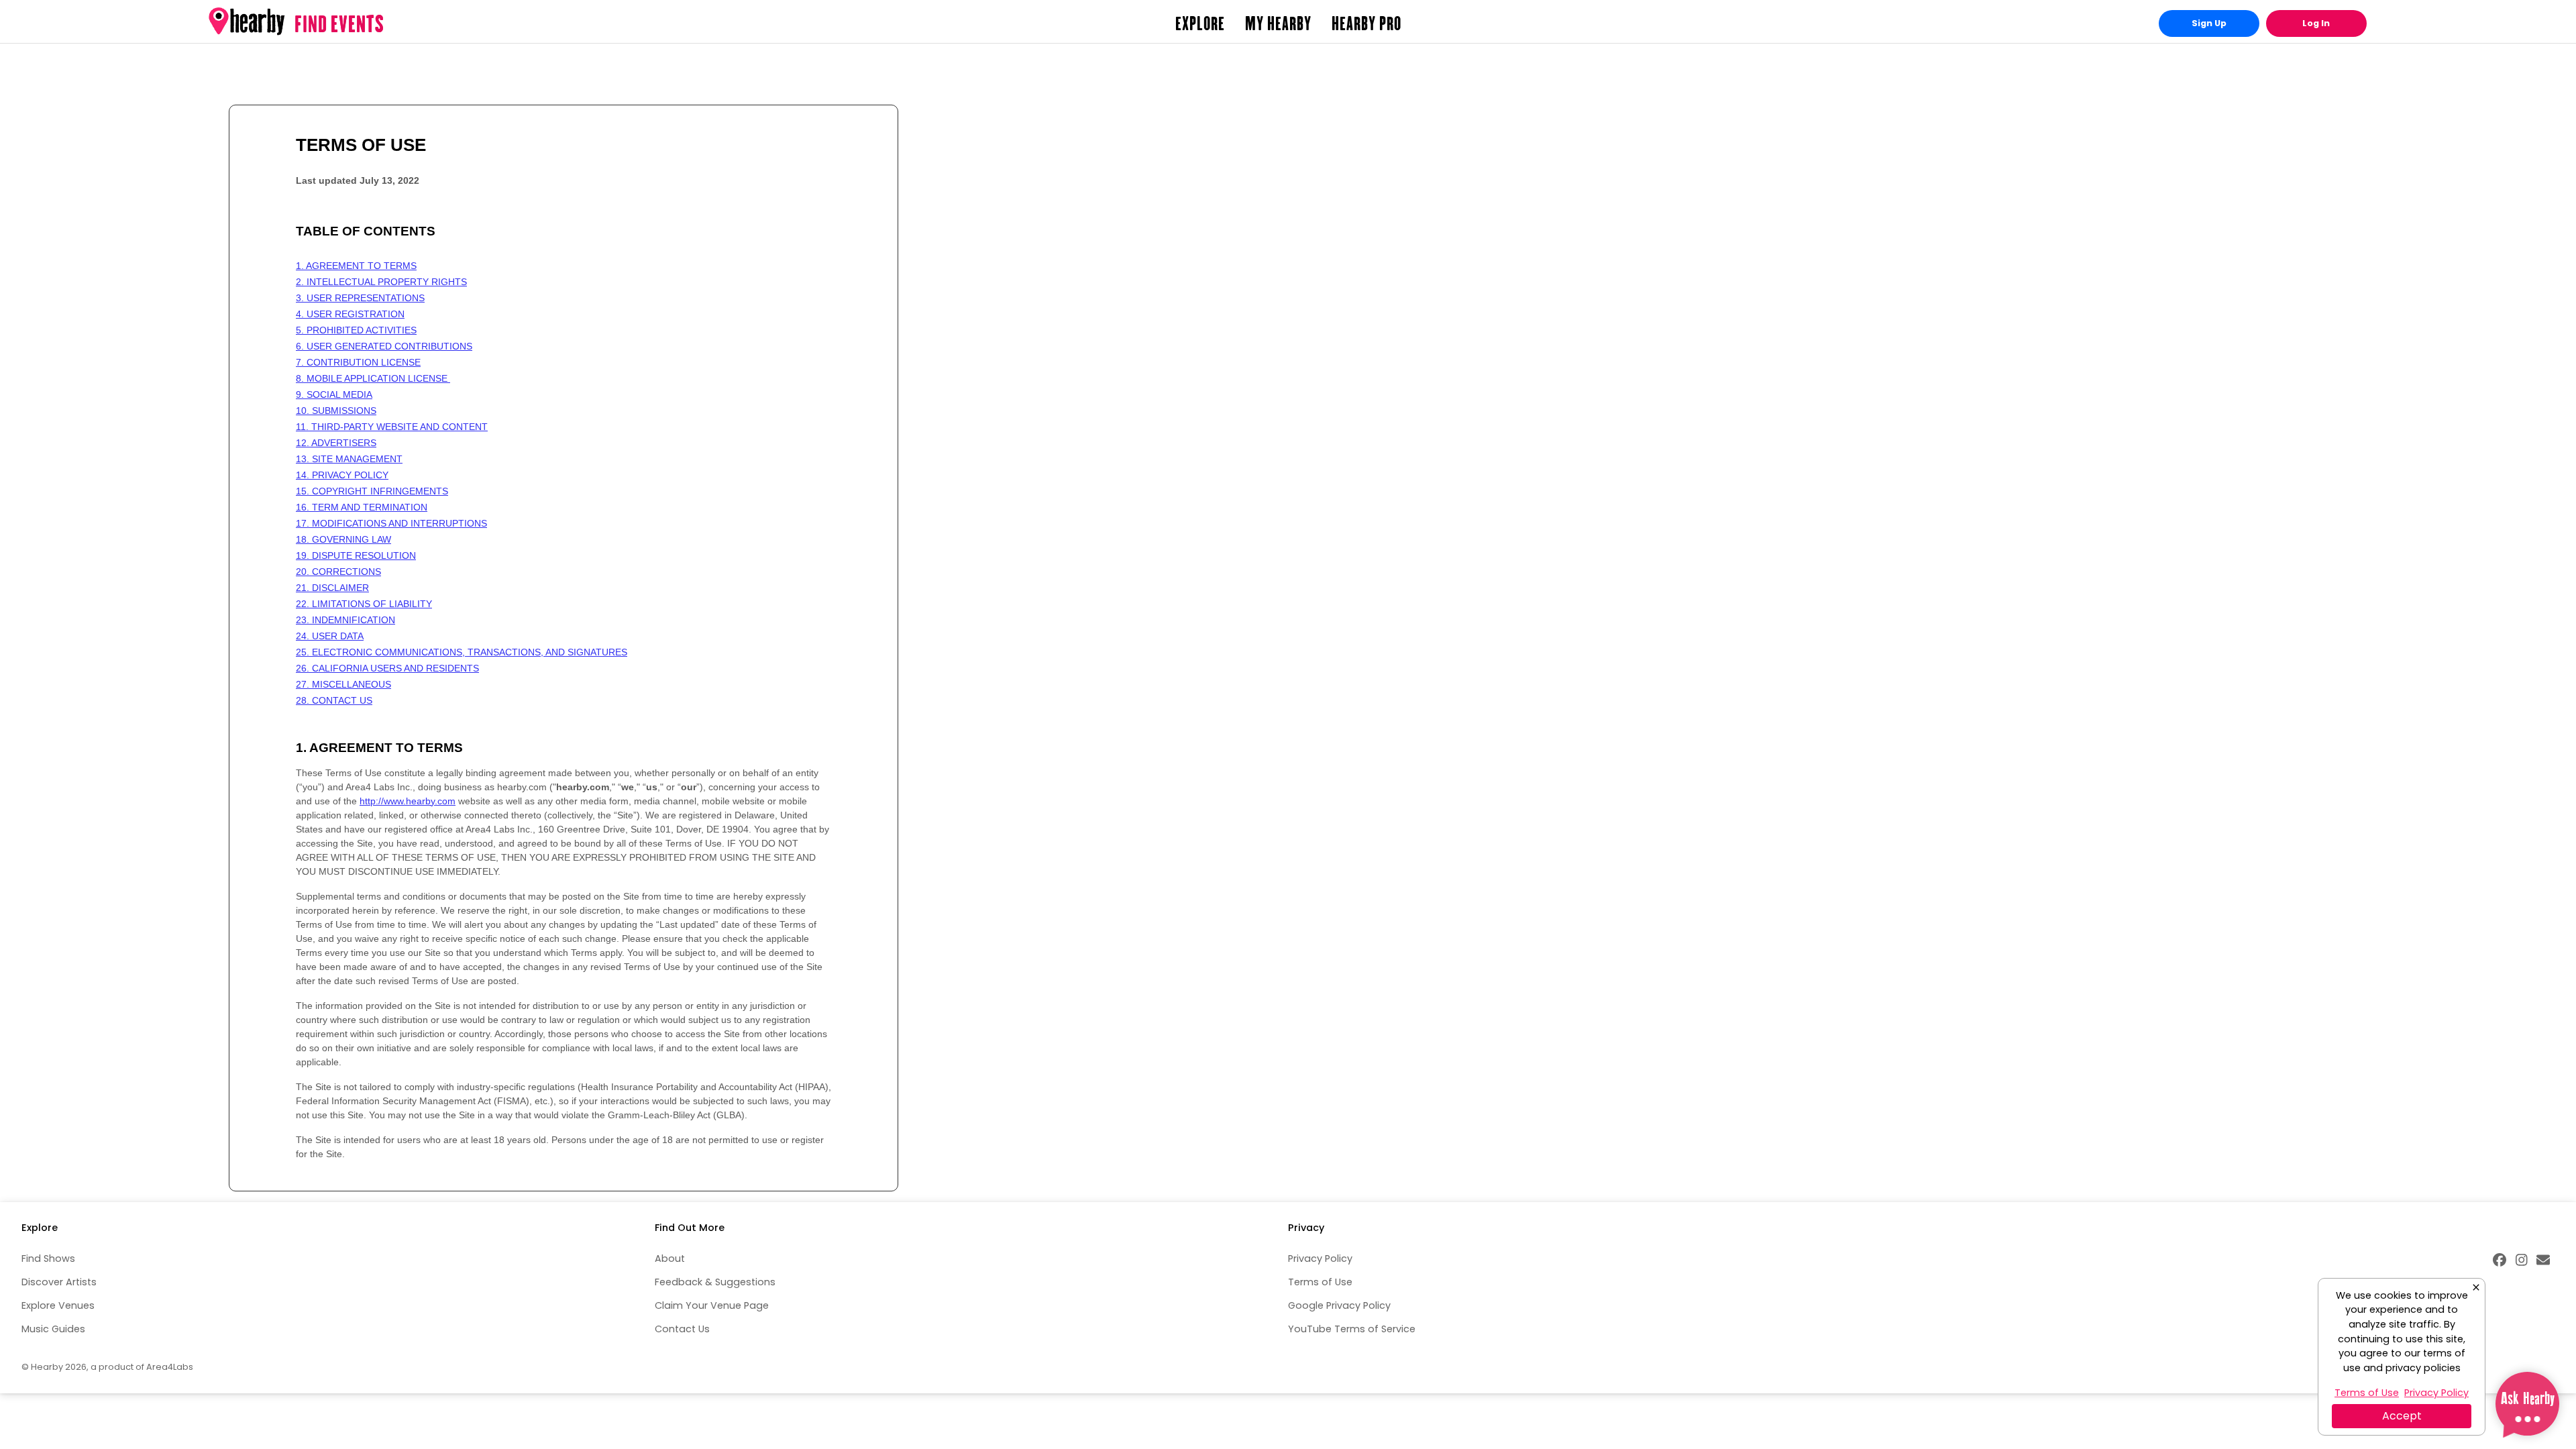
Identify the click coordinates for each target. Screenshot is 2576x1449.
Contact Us (682, 1329)
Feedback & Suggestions (715, 1282)
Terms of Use (1320, 1282)
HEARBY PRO (1366, 23)
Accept (2402, 1416)
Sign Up (2209, 23)
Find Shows (48, 1258)
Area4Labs (170, 1367)
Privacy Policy (1320, 1258)
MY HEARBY (1278, 23)
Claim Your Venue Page (712, 1305)
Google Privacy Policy (1339, 1305)
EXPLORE (1200, 23)
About (670, 1258)
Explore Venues (58, 1305)
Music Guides (53, 1329)
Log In (2316, 23)
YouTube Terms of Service (1352, 1329)
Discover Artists (59, 1282)
